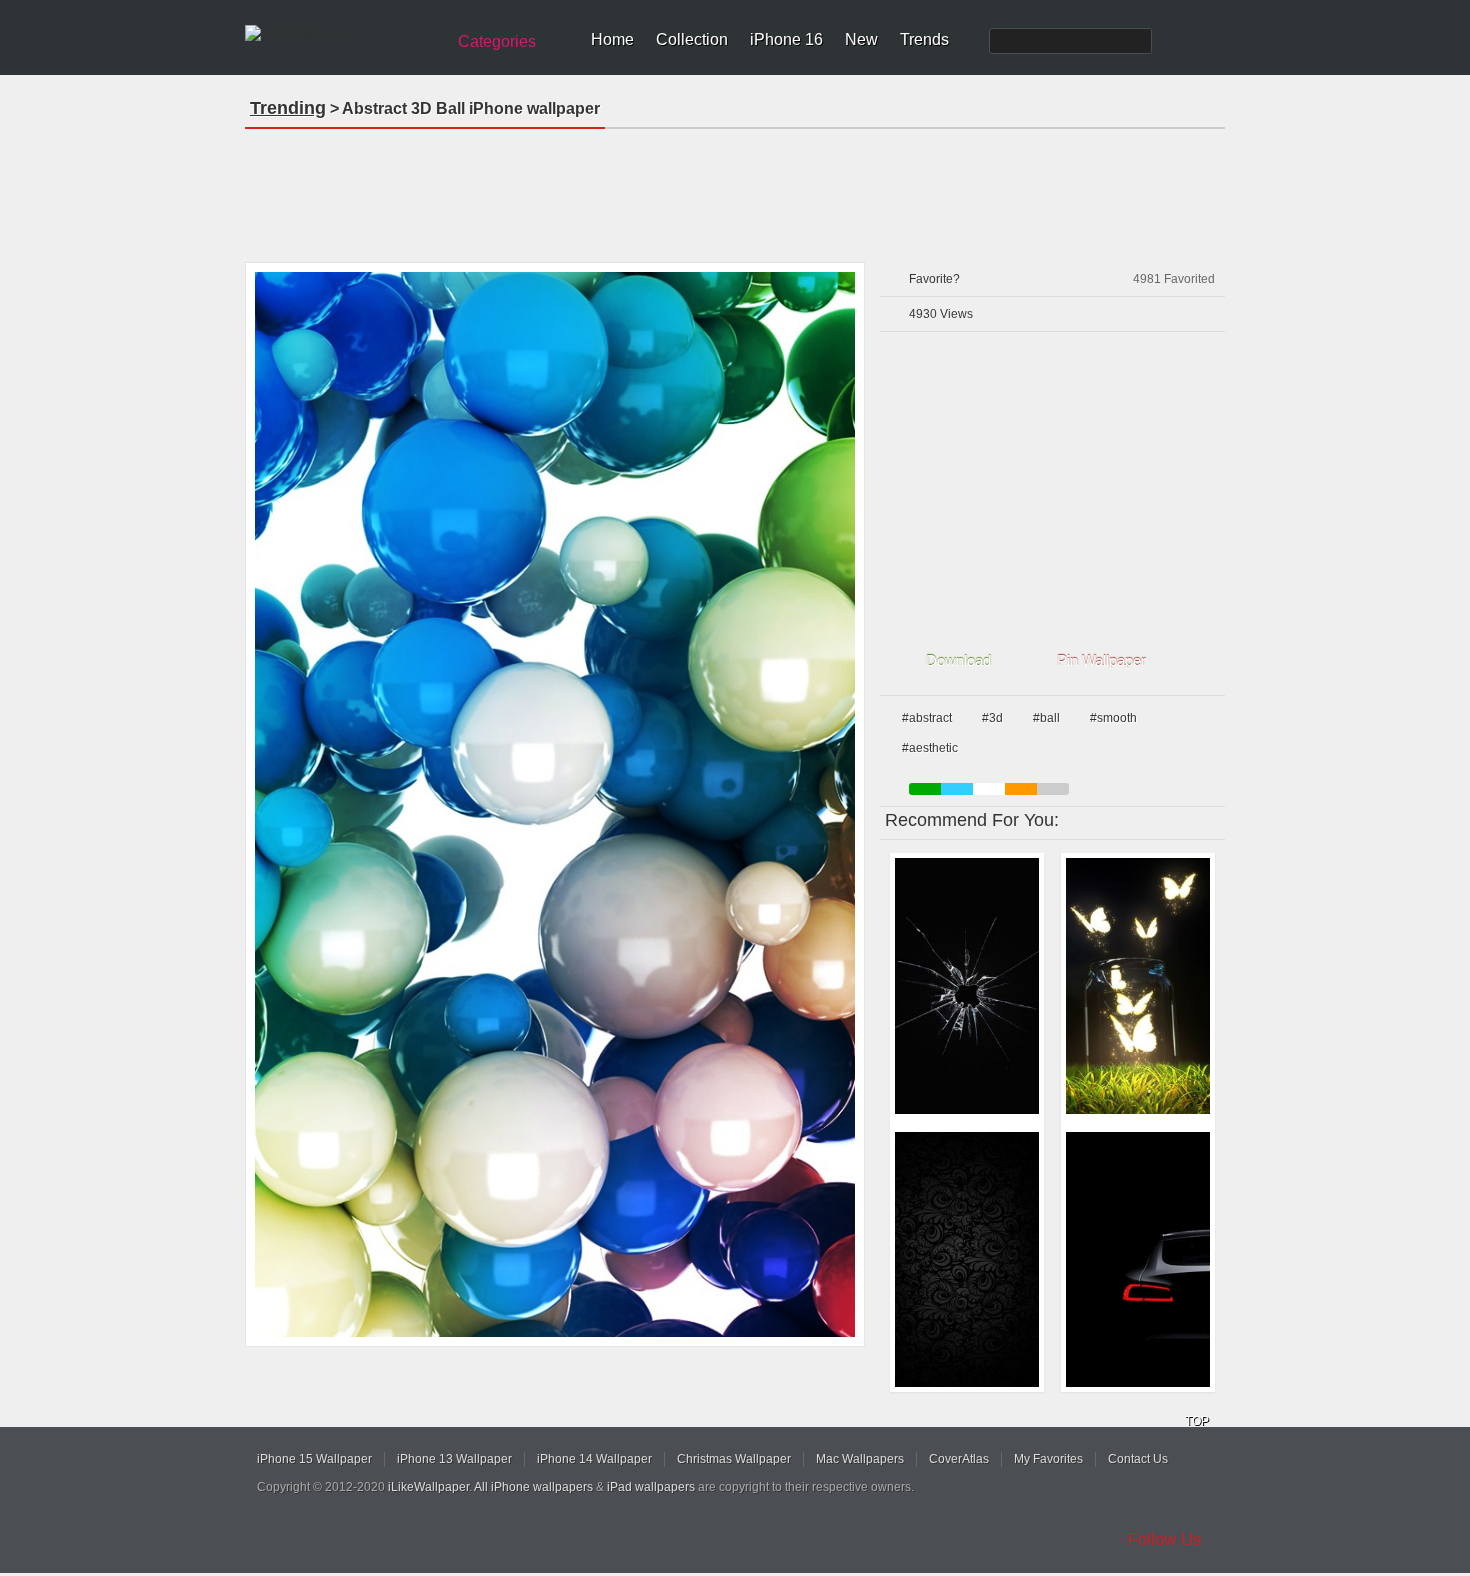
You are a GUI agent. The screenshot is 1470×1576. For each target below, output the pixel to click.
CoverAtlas (959, 1459)
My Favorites (1048, 1459)
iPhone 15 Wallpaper (314, 1459)
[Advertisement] (735, 189)
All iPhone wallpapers (533, 1487)
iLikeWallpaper (428, 1487)
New (861, 39)
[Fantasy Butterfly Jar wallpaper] (1138, 986)
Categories (497, 41)
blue (957, 789)
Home (612, 39)
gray (1053, 789)
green (925, 789)
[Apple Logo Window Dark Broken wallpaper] (967, 986)
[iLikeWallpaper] (342, 34)
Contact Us (1138, 1459)
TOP (1197, 1421)
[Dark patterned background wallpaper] (967, 1260)
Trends (924, 39)
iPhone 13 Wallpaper (454, 1459)
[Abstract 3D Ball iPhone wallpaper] (555, 804)
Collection (692, 39)
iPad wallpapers (651, 1487)
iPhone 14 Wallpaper (594, 1459)
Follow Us (1165, 1539)
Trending (288, 108)
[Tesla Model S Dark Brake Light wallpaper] (1138, 1260)
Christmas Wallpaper (734, 1459)
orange (1021, 789)
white (989, 789)
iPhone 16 (786, 39)
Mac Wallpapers (860, 1459)
